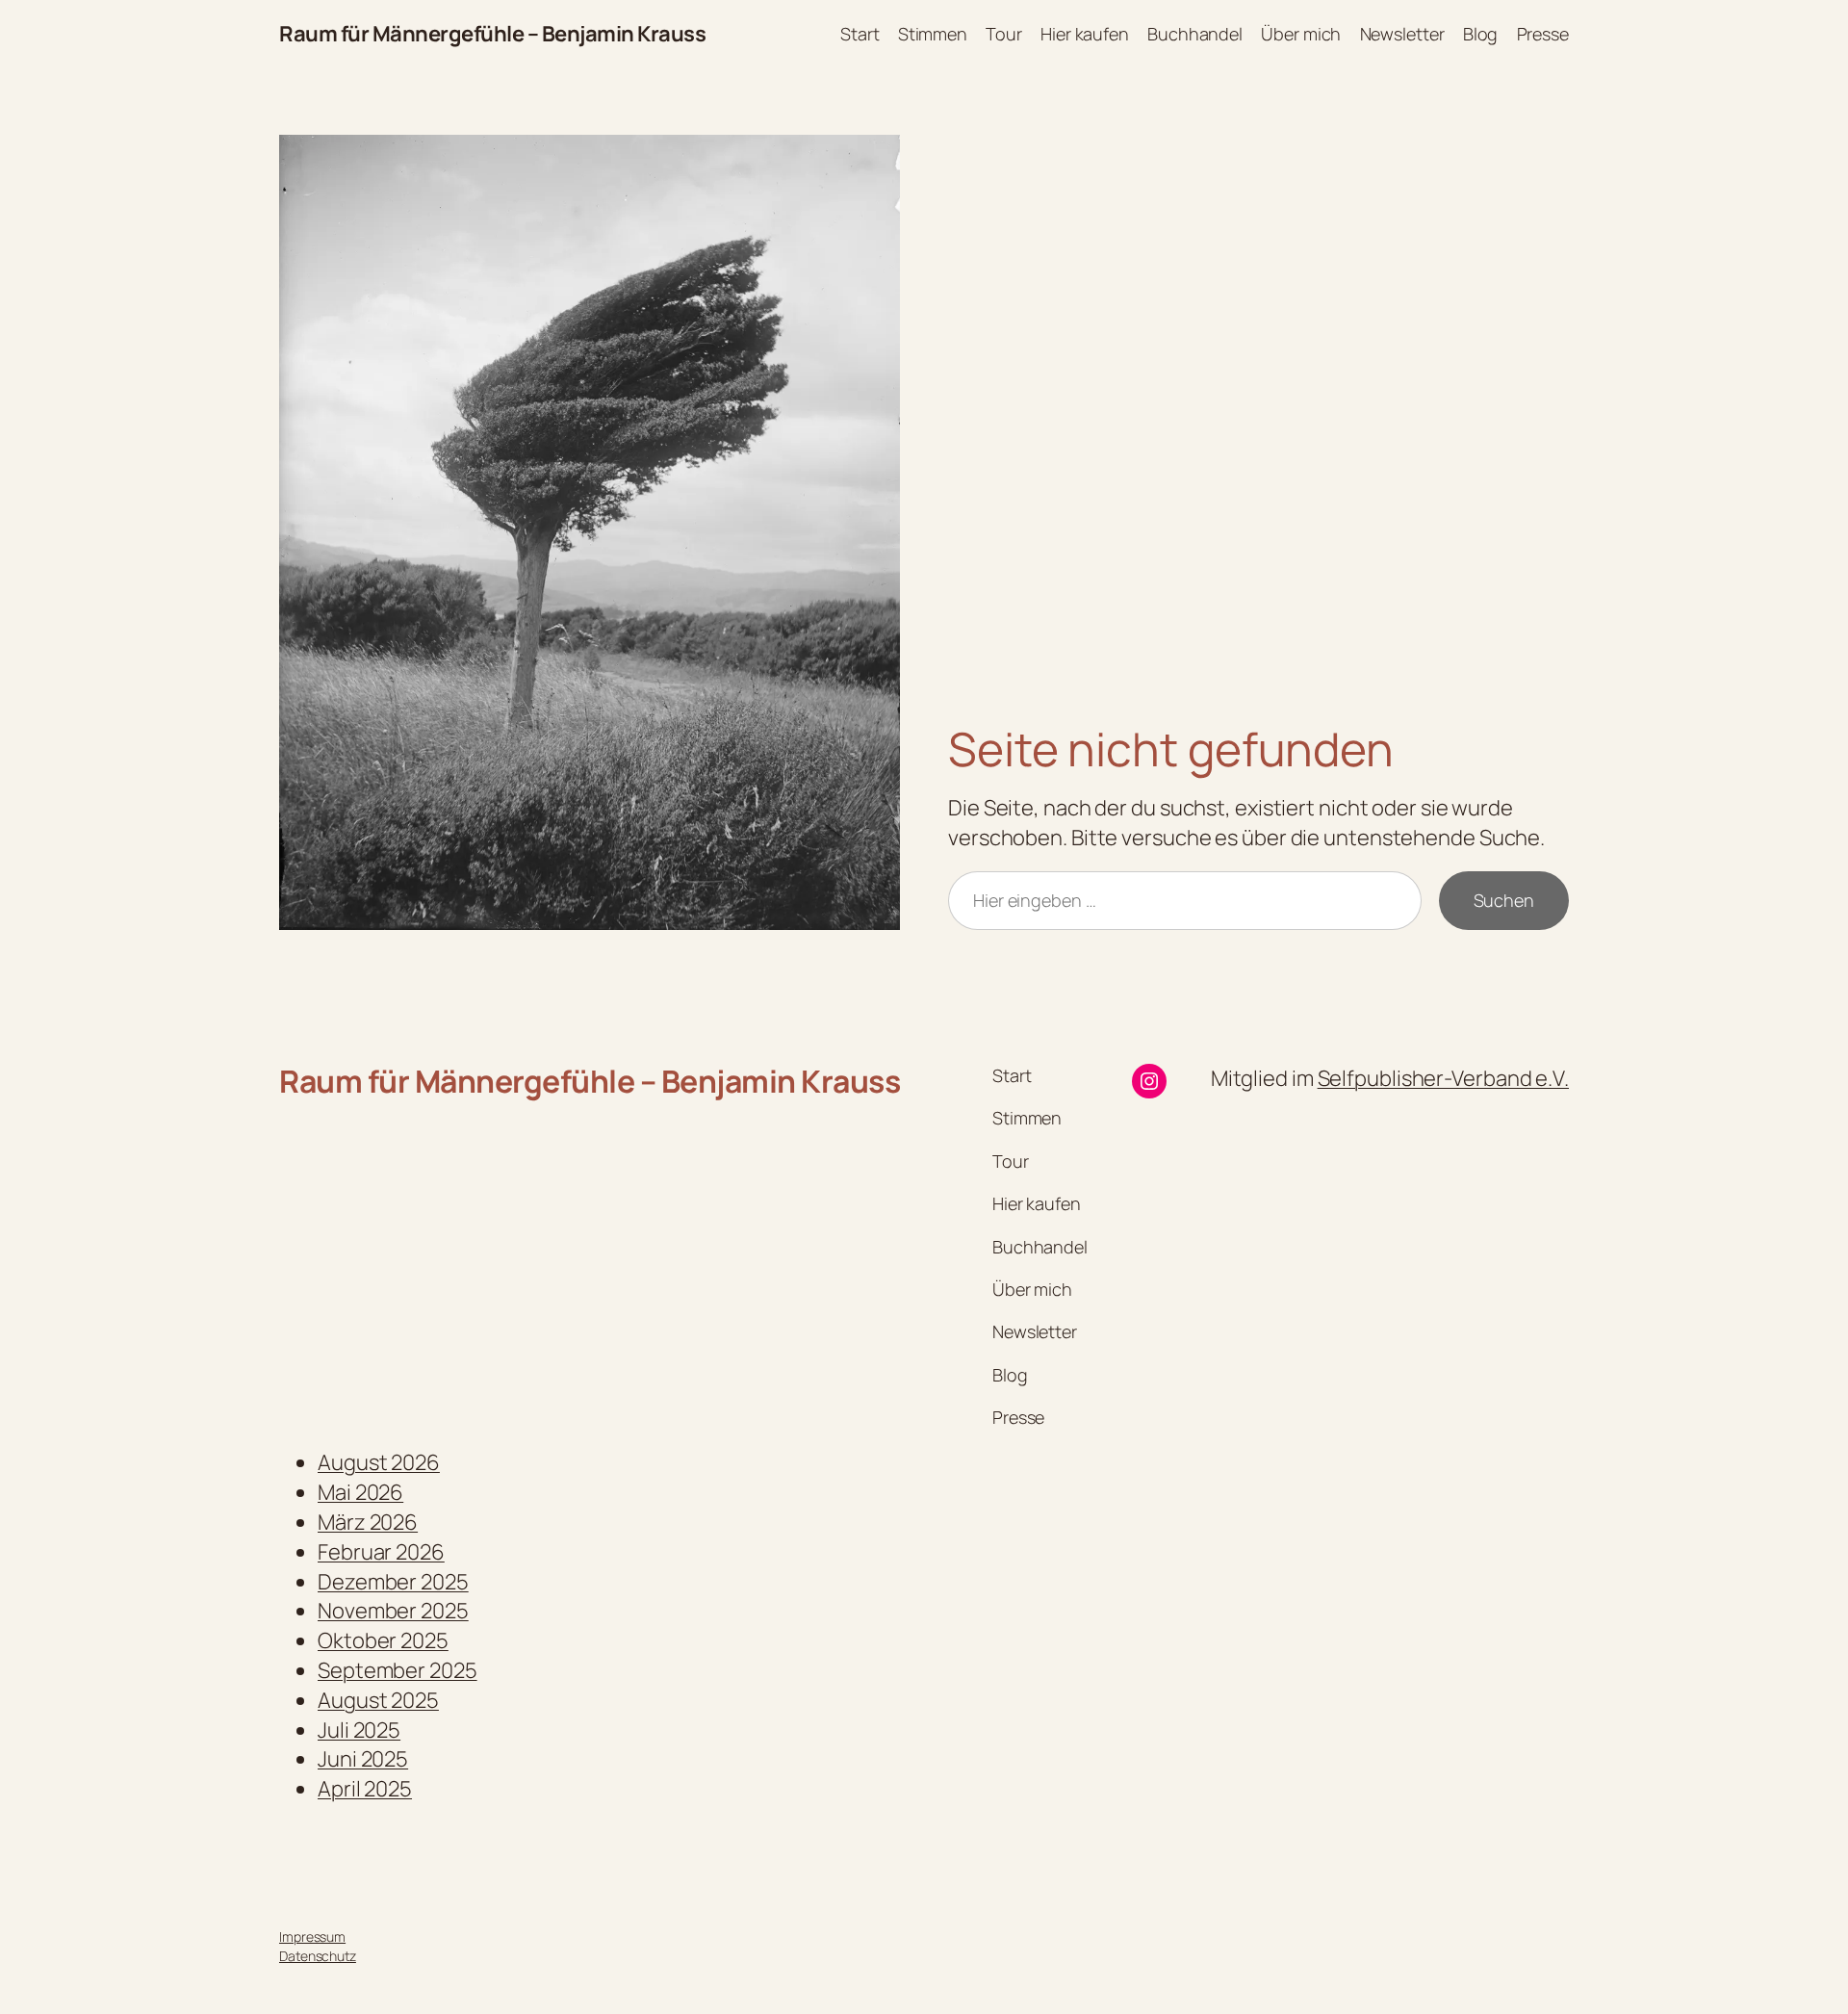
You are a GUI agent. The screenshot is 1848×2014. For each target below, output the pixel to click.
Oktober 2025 (383, 1640)
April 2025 (365, 1789)
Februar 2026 (381, 1552)
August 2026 (379, 1462)
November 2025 (393, 1611)
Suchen (1504, 900)
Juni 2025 (363, 1759)
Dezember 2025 (393, 1582)
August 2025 (378, 1700)
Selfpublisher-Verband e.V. (1443, 1078)
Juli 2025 (359, 1730)
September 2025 (398, 1670)
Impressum (312, 1937)
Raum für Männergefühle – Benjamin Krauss (492, 34)
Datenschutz (318, 1956)
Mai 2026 (360, 1492)
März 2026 (368, 1522)
